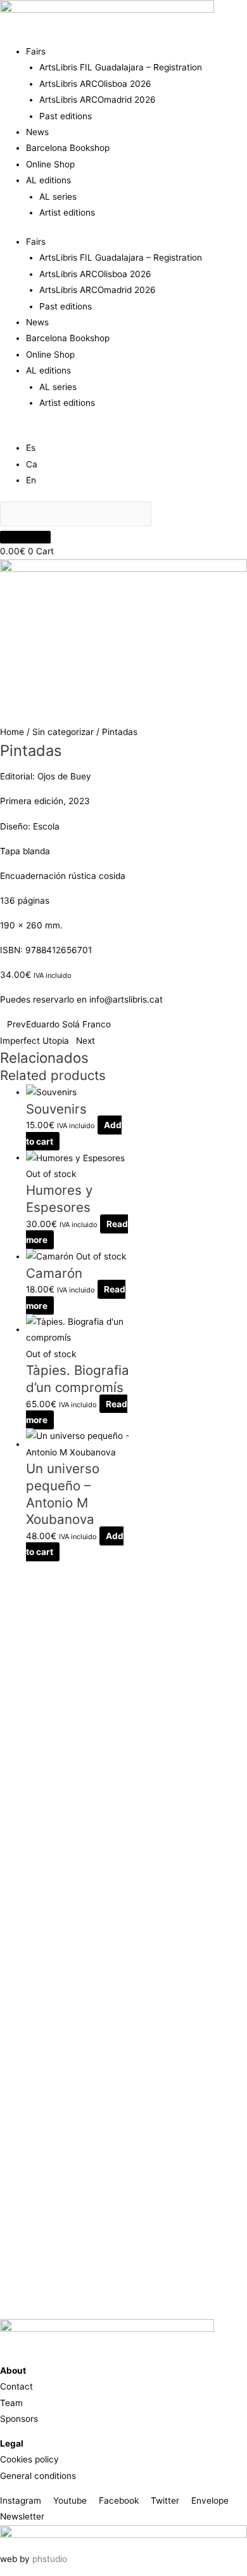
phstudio (50, 2559)
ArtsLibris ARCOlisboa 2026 (95, 84)
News (37, 132)
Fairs (36, 51)
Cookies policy (29, 2459)
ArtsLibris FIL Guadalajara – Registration (121, 67)
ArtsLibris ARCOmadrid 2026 (98, 100)
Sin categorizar (63, 732)
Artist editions (67, 212)
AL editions (48, 180)
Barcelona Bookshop (68, 148)
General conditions (38, 2476)
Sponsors (19, 2419)
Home (12, 732)
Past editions (66, 116)
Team (11, 2403)
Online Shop (50, 164)
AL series (58, 197)
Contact (16, 2386)
